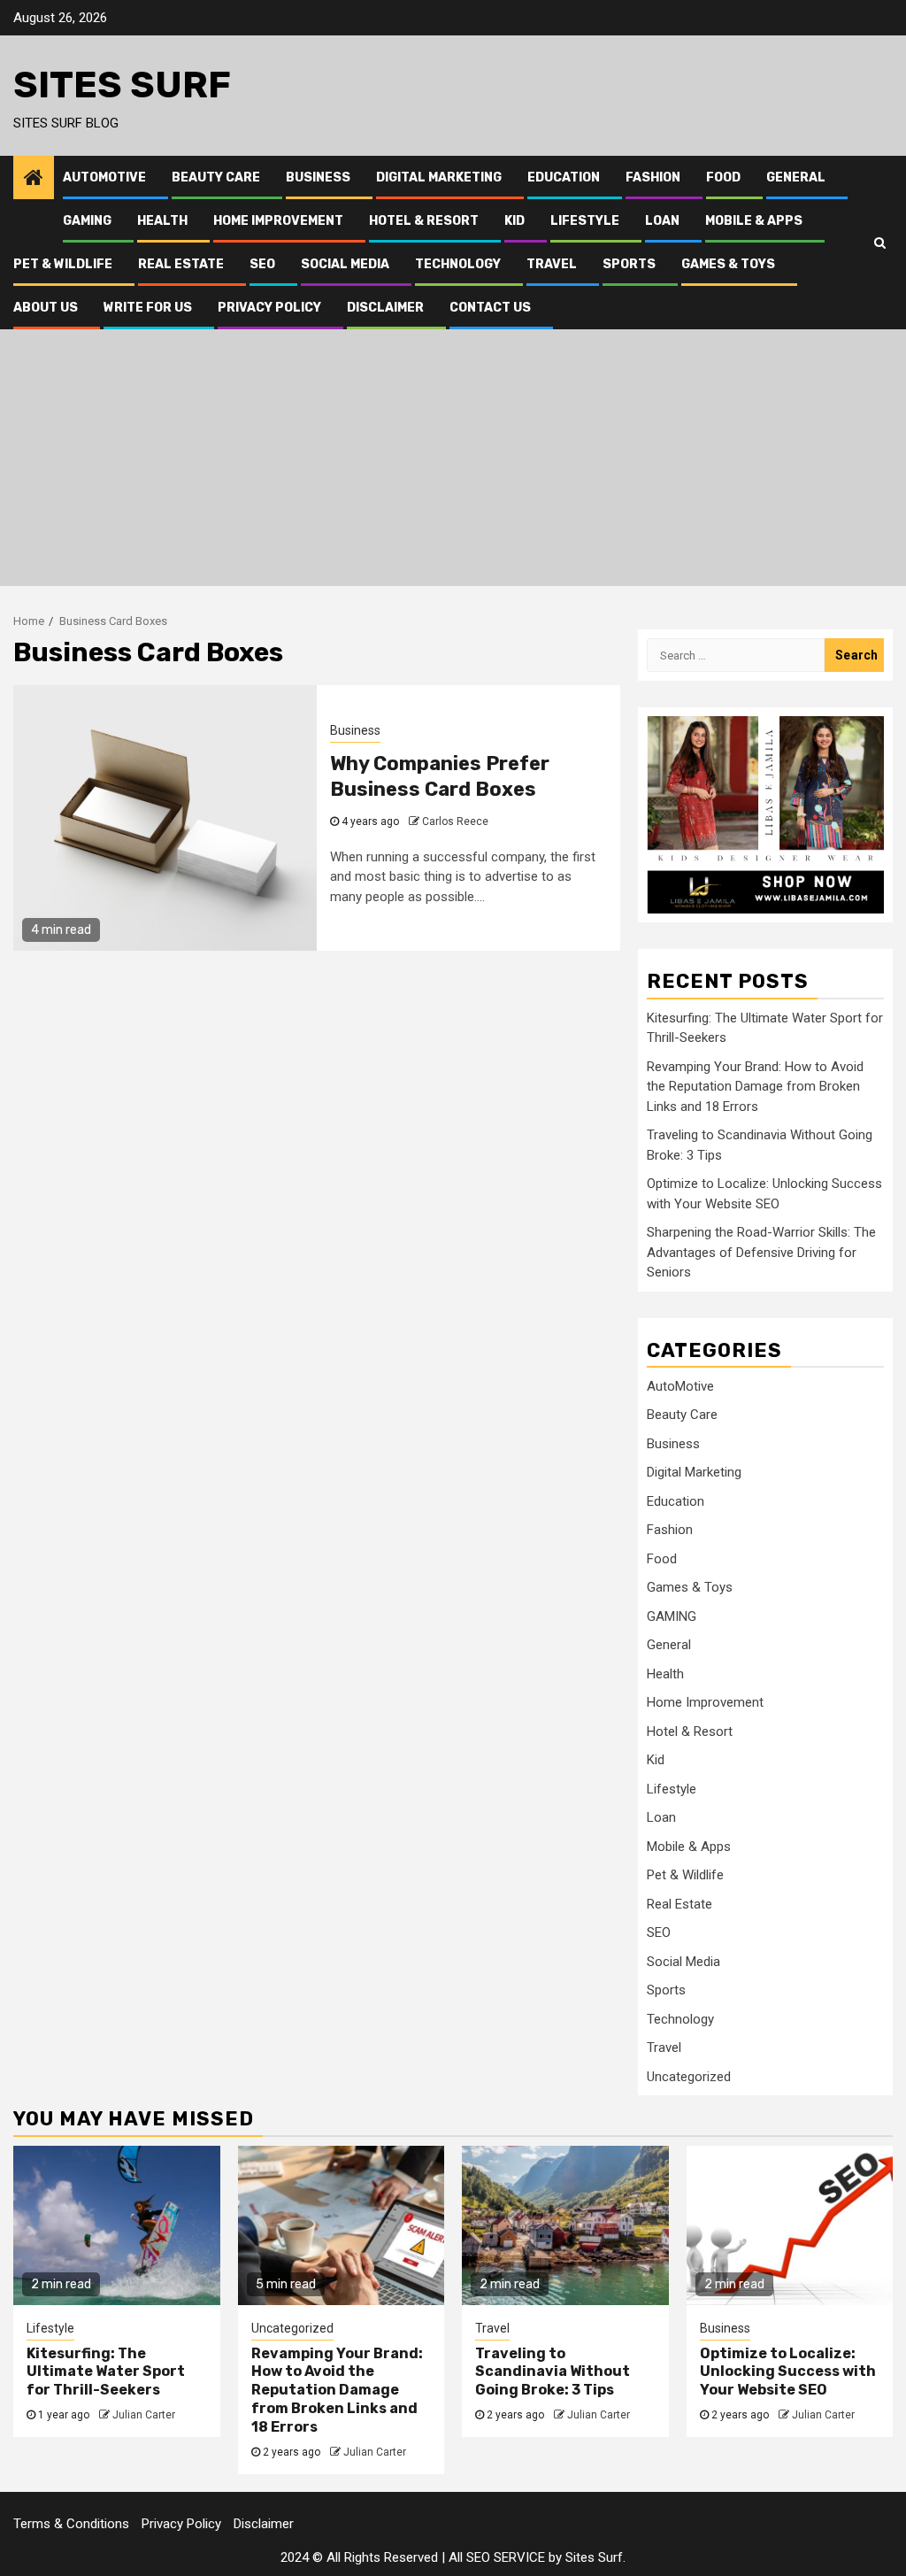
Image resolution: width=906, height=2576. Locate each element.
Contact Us (490, 308)
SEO (262, 264)
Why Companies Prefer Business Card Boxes (440, 776)
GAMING (87, 221)
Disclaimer (385, 308)
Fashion (653, 177)
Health (162, 221)
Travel (552, 264)
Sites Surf (122, 85)
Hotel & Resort (424, 221)
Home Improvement (278, 221)
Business (318, 177)
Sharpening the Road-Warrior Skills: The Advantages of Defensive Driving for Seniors (761, 1252)
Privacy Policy (269, 308)
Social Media (345, 264)
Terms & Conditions (71, 2524)
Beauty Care (216, 177)
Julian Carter (144, 2415)
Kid (514, 221)
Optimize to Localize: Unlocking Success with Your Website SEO (788, 2372)
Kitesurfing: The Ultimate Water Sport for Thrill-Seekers (106, 2372)
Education (564, 177)
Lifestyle (585, 221)
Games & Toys (728, 264)
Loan (662, 221)
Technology (458, 264)
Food (723, 177)
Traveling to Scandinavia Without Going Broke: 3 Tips (553, 2372)
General (796, 177)
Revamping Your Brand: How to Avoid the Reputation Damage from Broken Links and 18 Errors (755, 1087)
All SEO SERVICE (497, 2557)
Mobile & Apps (754, 221)
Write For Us (148, 308)
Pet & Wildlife (63, 264)
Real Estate (181, 264)
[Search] (880, 243)
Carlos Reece (455, 821)
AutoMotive (104, 177)
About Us (46, 308)
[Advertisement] (453, 462)
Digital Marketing (439, 177)
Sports (629, 264)
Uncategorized (689, 2077)
